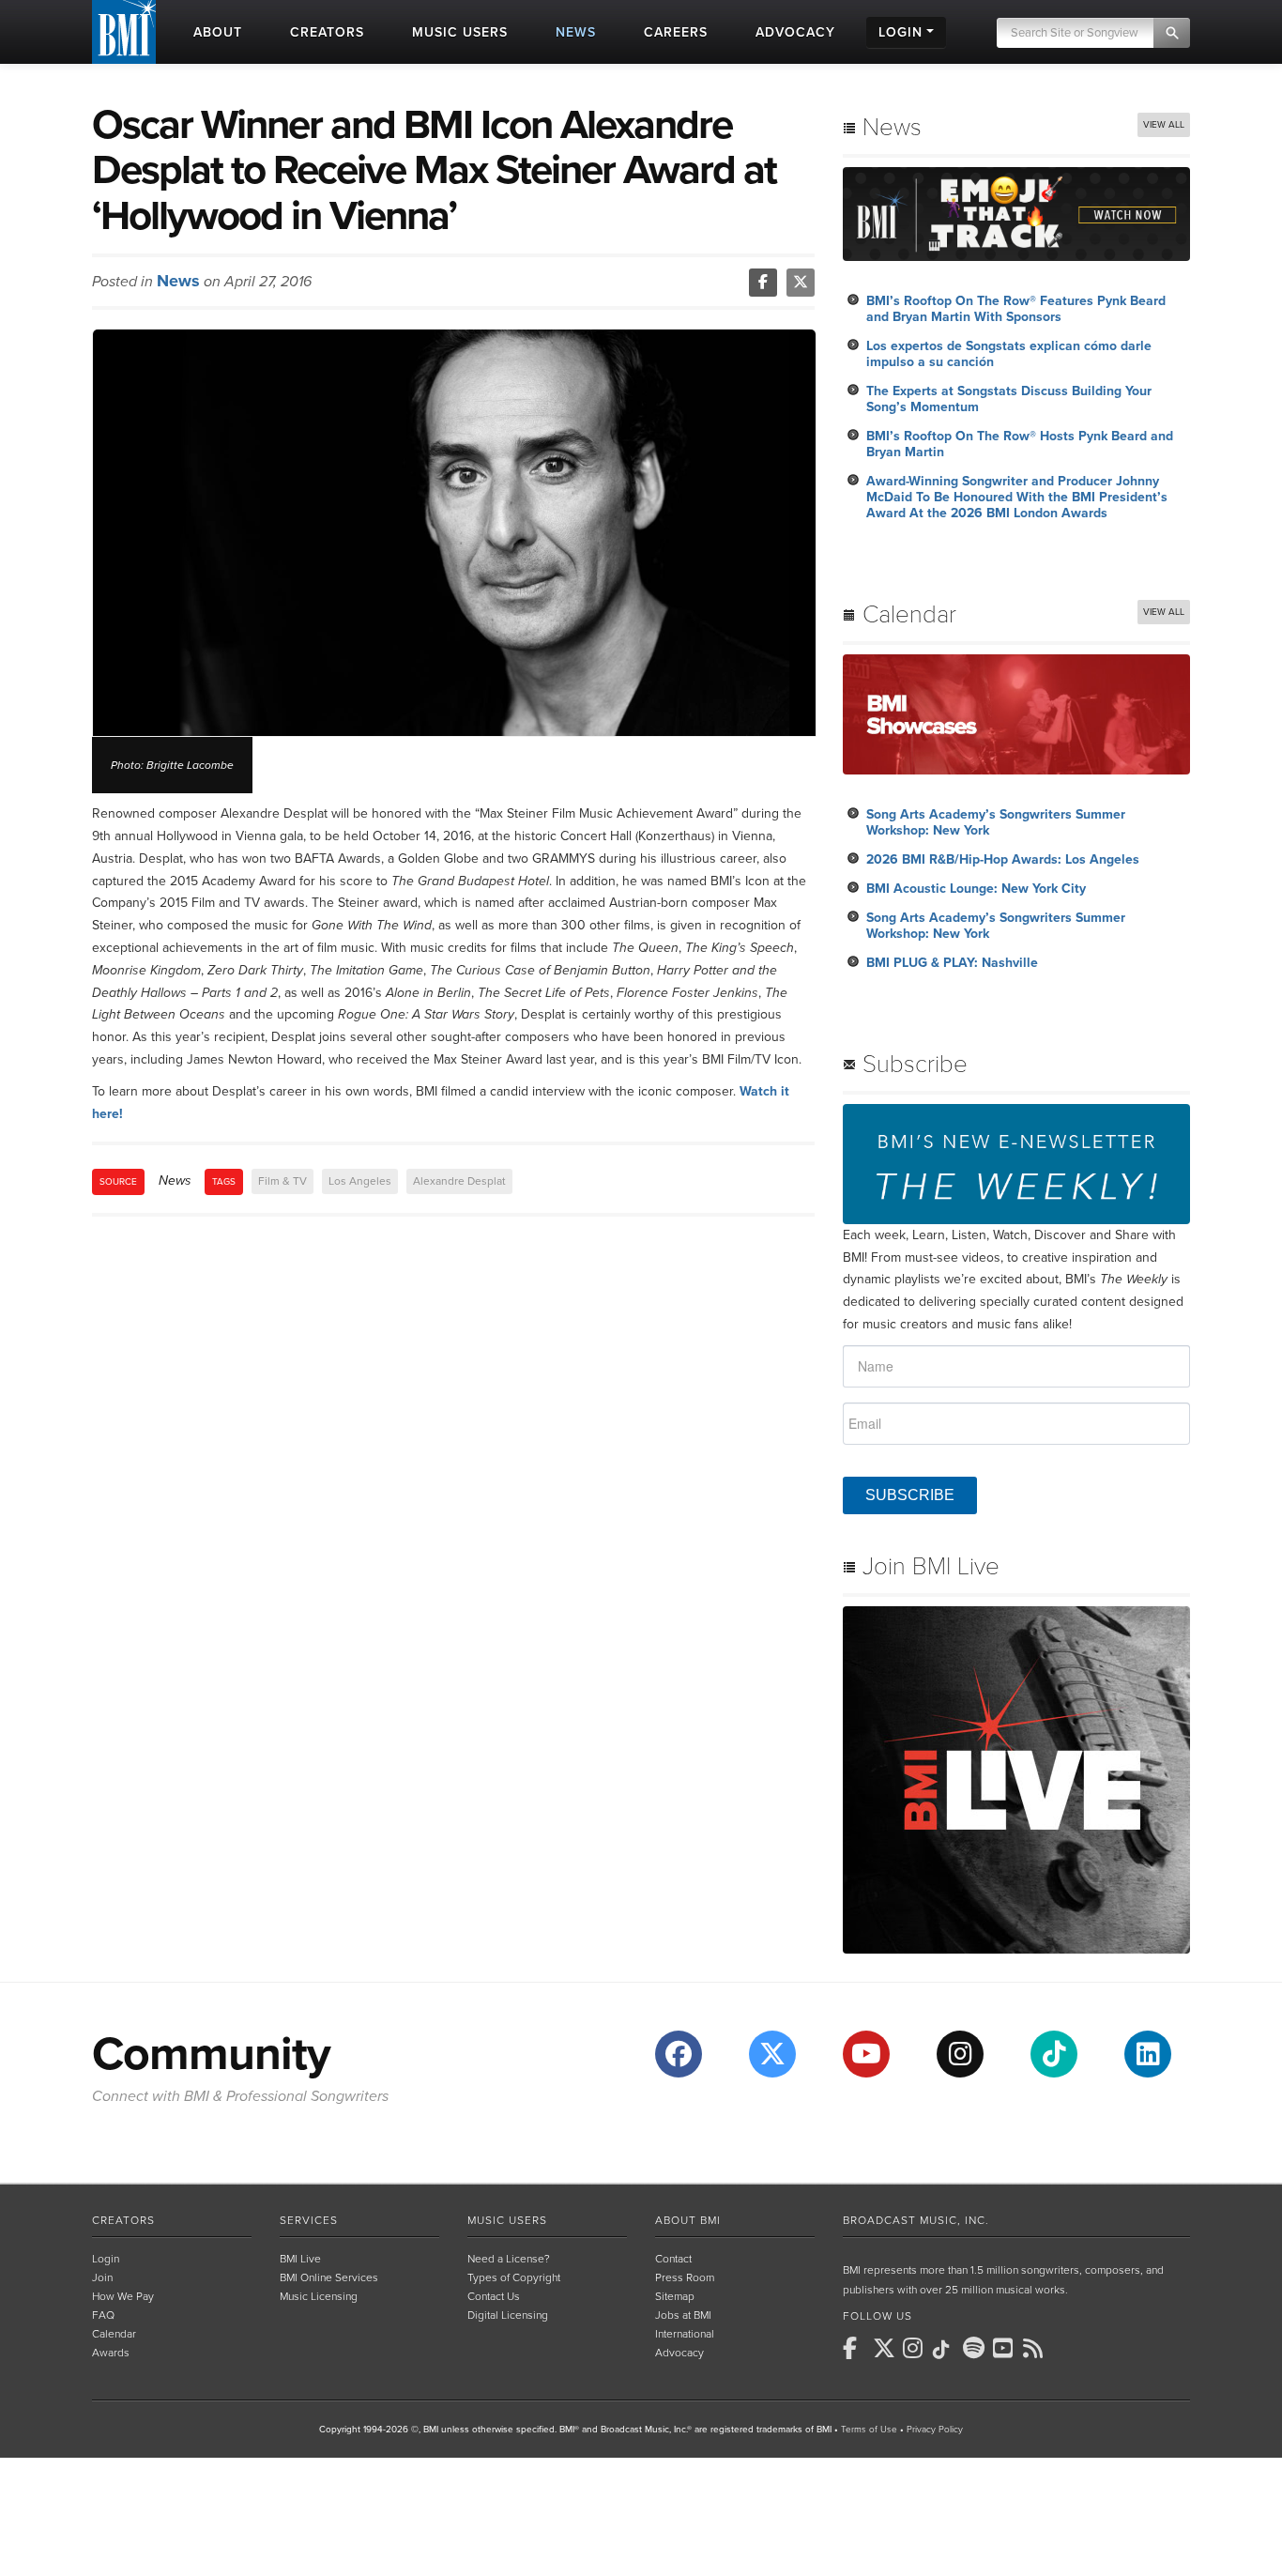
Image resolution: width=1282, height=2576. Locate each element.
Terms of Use (869, 2430)
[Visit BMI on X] (772, 2054)
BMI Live (300, 2259)
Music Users (507, 2220)
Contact (673, 2259)
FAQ (103, 2315)
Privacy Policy (935, 2430)
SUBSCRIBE (910, 1495)
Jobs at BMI (683, 2315)
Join (102, 2277)
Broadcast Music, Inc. (916, 2220)
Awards (111, 2353)
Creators (123, 2220)
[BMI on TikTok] (946, 2350)
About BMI (688, 2220)
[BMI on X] (886, 2348)
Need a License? (509, 2259)
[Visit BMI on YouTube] (866, 2054)
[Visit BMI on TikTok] (1054, 2054)
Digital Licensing (508, 2315)
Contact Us (494, 2296)
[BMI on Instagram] (916, 2348)
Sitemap (675, 2296)
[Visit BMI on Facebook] (679, 2054)
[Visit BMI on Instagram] (960, 2054)
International (685, 2334)
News (178, 281)
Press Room (685, 2277)
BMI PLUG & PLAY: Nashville (952, 963)
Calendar (114, 2334)
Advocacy (679, 2353)
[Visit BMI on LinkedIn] (1148, 2054)
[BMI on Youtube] (1006, 2348)
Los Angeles (360, 1181)
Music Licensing (319, 2296)
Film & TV (282, 1181)
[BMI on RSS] (1036, 2348)
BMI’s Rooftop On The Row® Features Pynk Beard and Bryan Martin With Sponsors (1016, 309)
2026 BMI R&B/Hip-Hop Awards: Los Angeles (1003, 859)
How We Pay (123, 2296)
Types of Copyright (514, 2277)
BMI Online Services (329, 2277)
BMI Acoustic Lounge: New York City (976, 889)
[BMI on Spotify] (976, 2348)
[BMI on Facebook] (856, 2348)
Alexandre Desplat (459, 1181)
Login (106, 2259)
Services (309, 2220)
